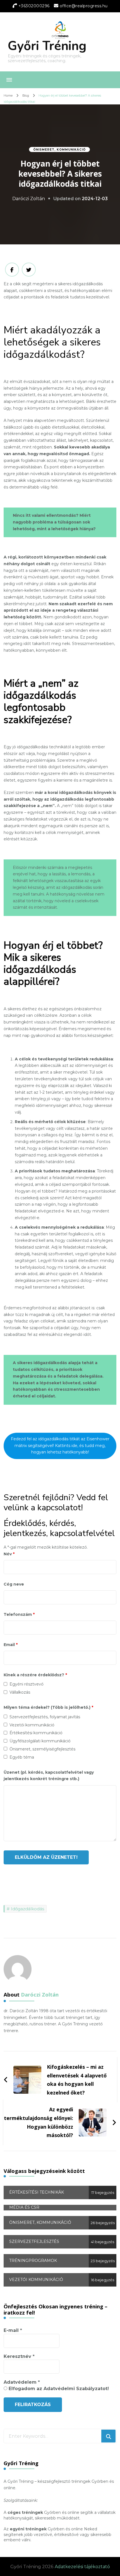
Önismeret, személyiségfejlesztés (42, 1749)
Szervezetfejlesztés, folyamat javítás (45, 1717)
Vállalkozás (20, 1692)
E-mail (13, 2330)
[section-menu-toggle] (9, 80)
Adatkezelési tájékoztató (82, 2567)
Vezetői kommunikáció (32, 1725)
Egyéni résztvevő (27, 1684)
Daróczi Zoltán (29, 199)
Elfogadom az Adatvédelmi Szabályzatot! (58, 2389)
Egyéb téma (22, 1757)
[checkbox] (5, 1684)
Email (11, 1645)
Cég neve (14, 1584)
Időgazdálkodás (27, 1909)
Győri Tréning (47, 46)
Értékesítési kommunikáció (36, 1733)
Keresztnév (19, 2356)
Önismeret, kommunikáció (59, 150)
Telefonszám (19, 1614)
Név (9, 1554)
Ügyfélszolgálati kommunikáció (40, 1741)
